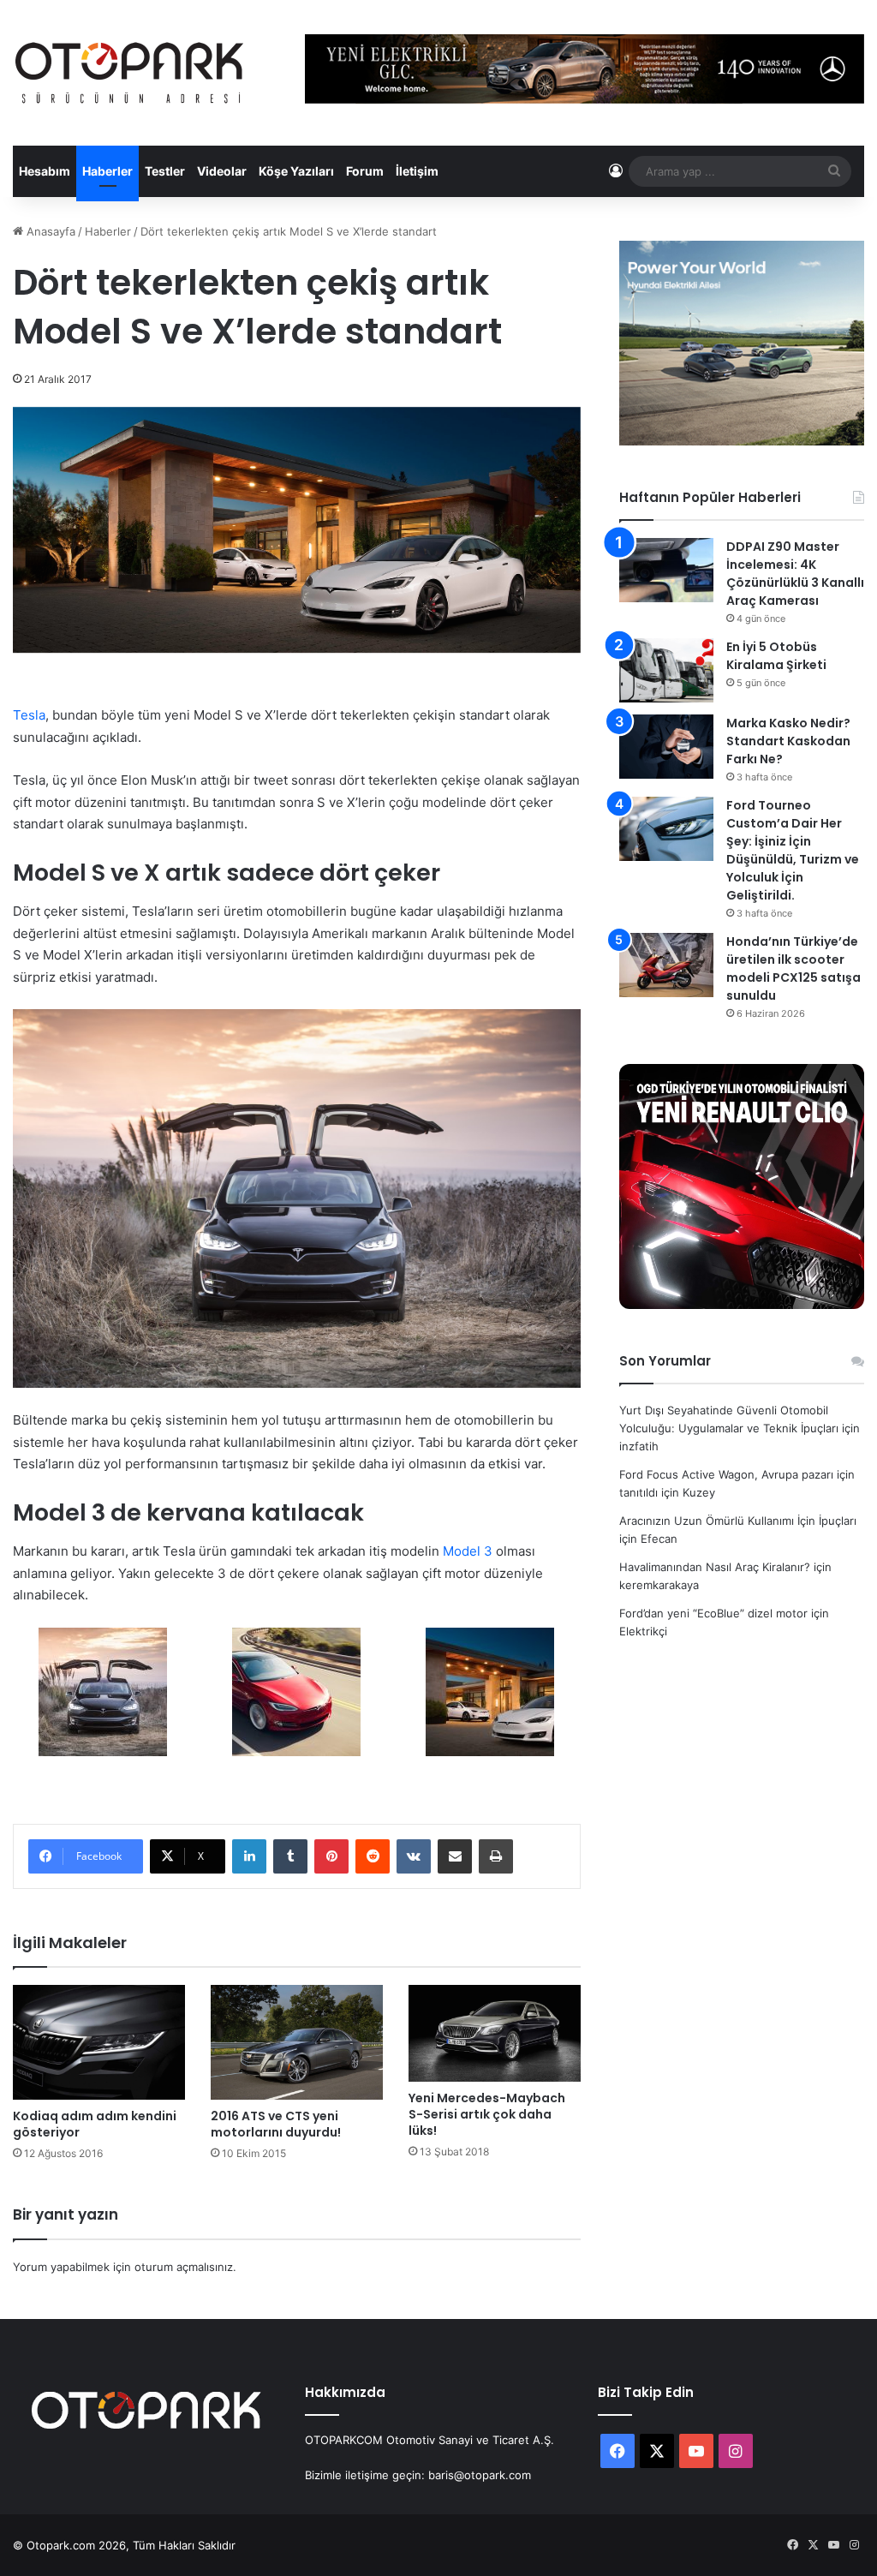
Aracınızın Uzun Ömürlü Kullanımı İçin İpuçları (738, 1521)
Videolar (222, 171)
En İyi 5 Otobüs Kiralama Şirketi (776, 656)
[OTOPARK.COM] (129, 73)
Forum (365, 171)
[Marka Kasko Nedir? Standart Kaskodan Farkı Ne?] (666, 747)
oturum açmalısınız (184, 2267)
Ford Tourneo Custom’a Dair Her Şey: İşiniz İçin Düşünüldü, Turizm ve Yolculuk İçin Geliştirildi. (793, 850)
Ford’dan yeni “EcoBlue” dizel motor (713, 1613)
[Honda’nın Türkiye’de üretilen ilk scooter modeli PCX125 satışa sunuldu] (666, 965)
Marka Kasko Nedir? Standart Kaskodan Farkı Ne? (788, 741)
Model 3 (468, 1551)
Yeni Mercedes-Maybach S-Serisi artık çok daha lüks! (487, 2114)
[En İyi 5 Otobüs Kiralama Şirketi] (666, 670)
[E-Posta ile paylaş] (455, 1856)
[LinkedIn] (249, 1856)
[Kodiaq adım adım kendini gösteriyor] (99, 2042)
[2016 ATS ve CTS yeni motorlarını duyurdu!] (297, 2042)
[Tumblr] (290, 1856)
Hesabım (45, 171)
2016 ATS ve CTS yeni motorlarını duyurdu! (276, 2124)
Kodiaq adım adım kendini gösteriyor (95, 2124)
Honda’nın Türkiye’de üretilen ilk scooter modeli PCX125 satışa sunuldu (793, 968)
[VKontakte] (414, 1856)
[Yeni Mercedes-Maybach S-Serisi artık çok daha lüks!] (495, 2033)
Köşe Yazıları (296, 171)
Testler (165, 171)
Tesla (29, 715)
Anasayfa (49, 231)
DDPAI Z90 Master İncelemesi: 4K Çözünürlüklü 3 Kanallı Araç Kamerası (795, 574)
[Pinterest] (331, 1856)
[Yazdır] (496, 1856)
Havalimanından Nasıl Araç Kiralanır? (715, 1567)
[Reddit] (373, 1856)
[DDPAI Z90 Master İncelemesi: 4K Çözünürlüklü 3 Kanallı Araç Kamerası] (666, 570)
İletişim (417, 171)
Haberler (107, 171)
